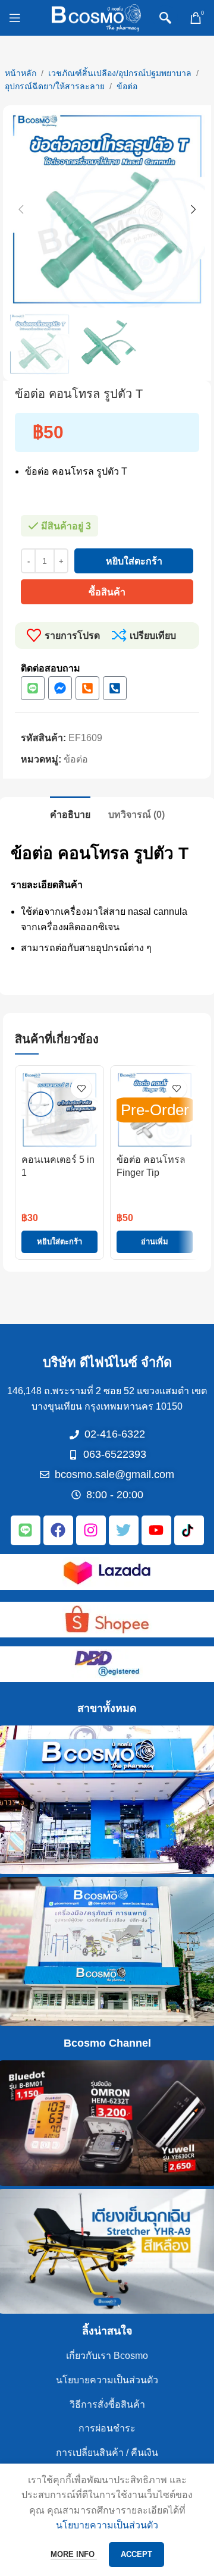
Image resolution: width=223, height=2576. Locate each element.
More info (74, 2554)
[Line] (33, 688)
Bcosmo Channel (107, 2043)
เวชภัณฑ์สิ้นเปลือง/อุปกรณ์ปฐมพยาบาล (120, 73)
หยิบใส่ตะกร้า (134, 561)
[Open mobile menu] (15, 18)
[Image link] (107, 1571)
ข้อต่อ (127, 86)
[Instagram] (91, 1530)
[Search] (165, 18)
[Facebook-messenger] (60, 688)
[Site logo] (96, 17)
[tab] (70, 813)
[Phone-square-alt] (87, 688)
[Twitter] (124, 1530)
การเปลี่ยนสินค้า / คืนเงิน (107, 2453)
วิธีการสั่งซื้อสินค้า (107, 2404)
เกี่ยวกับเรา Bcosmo (107, 2356)
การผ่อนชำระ (107, 2428)
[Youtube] (156, 1530)
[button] (21, 209)
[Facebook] (58, 1530)
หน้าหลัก (21, 73)
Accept (136, 2554)
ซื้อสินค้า (107, 592)
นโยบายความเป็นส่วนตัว (107, 2380)
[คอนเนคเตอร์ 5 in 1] (59, 1110)
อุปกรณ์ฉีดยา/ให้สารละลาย (55, 86)
